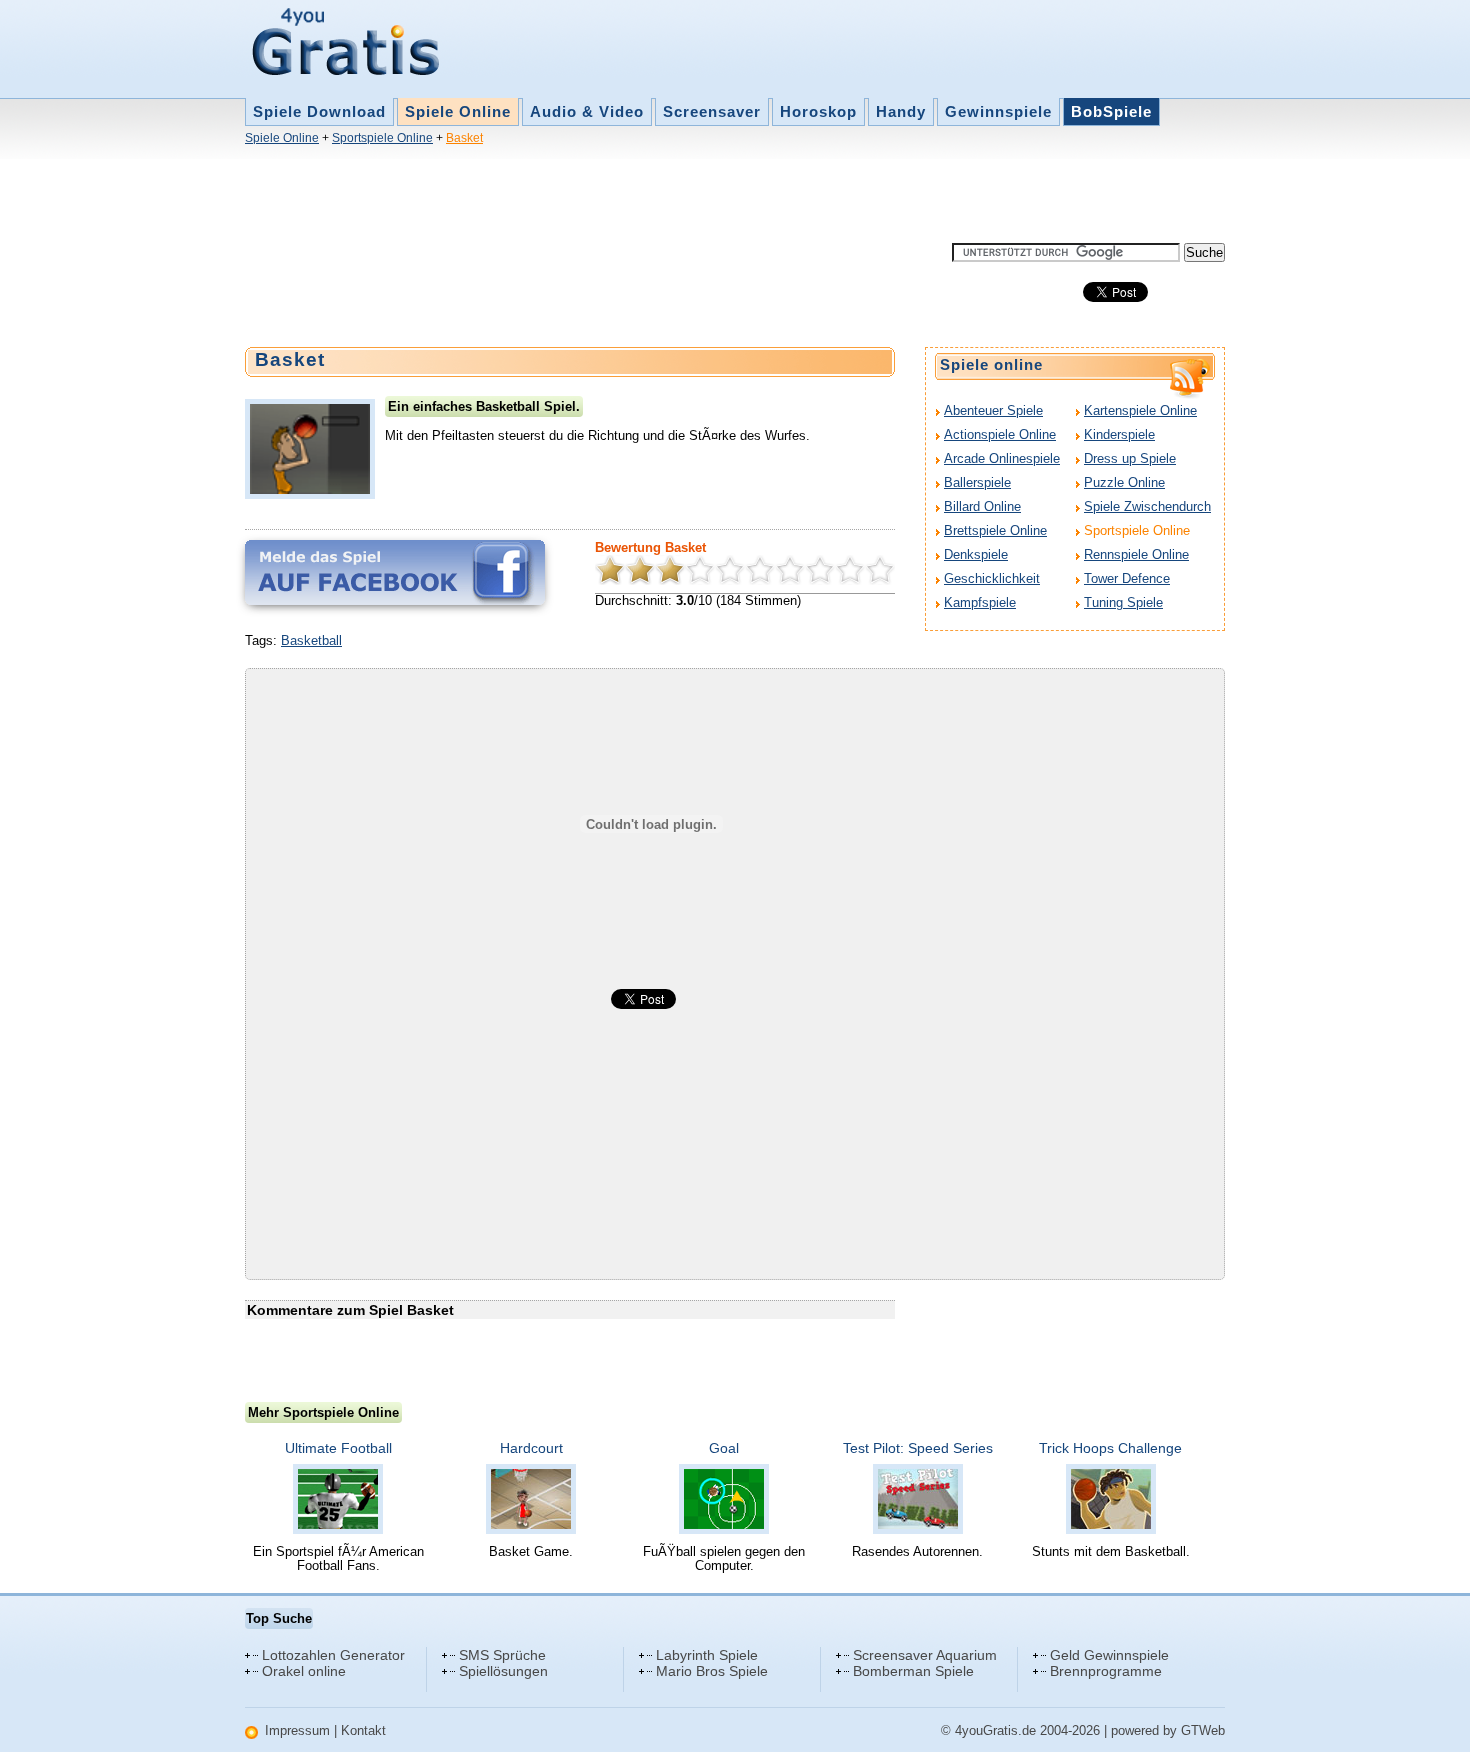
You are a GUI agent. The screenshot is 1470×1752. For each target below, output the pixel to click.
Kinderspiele (1119, 434)
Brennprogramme (1106, 1671)
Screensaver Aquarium (925, 1655)
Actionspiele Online (1000, 434)
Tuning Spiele (1123, 602)
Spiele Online (458, 111)
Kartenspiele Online (1140, 410)
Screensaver (712, 111)
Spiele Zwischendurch (1147, 506)
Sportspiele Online (382, 138)
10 (880, 570)
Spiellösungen (503, 1671)
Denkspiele (976, 554)
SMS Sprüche (502, 1655)
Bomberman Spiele (913, 1671)
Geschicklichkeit (992, 578)
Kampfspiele (980, 602)
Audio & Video (587, 111)
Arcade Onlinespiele (1002, 458)
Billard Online (982, 506)
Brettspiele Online (995, 530)
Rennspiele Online (1136, 554)
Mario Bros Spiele (712, 1671)
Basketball (311, 640)
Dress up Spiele (1130, 458)
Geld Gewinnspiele (1109, 1655)
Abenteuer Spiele (993, 410)
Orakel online (304, 1671)
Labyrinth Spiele (707, 1655)
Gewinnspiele (998, 111)
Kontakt (363, 1730)
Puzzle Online (1124, 482)
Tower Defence (1127, 578)
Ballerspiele (977, 482)
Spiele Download (319, 111)
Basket (464, 138)
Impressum (297, 1730)
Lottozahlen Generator (333, 1655)
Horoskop (818, 111)
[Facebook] (395, 572)
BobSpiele (1111, 111)
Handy (901, 111)
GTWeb (1203, 1730)
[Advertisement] (609, 198)
